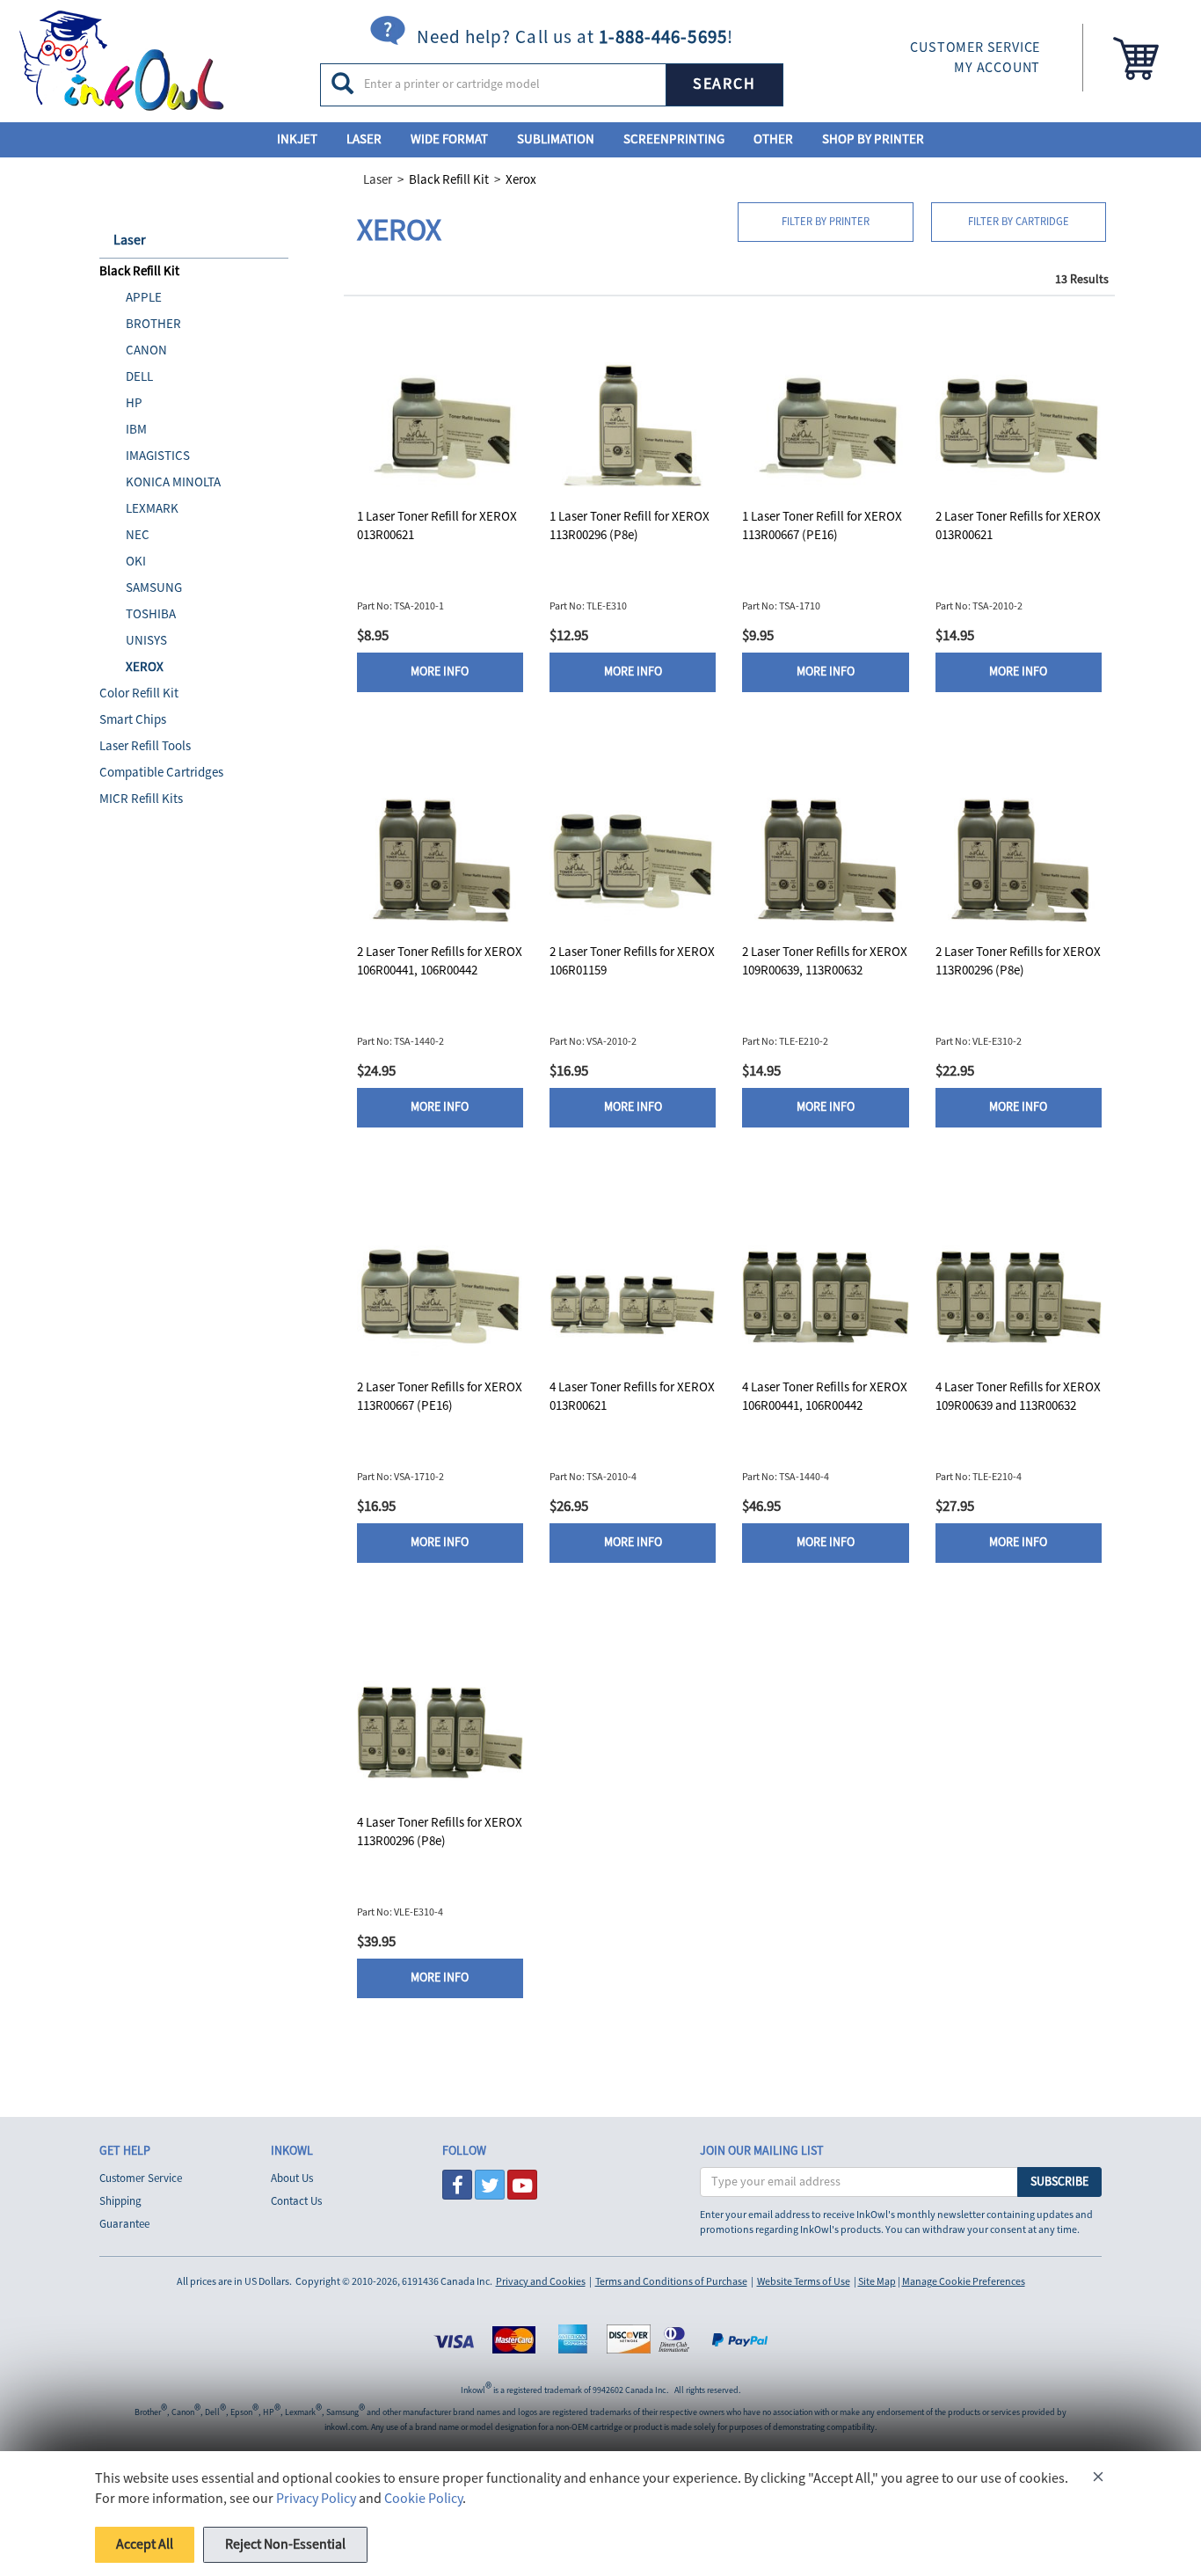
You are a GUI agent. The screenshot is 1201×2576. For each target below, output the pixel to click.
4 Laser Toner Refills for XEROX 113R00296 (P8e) (440, 1832)
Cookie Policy (423, 2499)
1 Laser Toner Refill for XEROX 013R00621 (437, 526)
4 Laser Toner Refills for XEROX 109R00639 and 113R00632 (1018, 1397)
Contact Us (296, 2201)
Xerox (521, 180)
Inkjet (297, 139)
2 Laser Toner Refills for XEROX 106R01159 (632, 961)
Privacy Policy (316, 2499)
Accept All (145, 2544)
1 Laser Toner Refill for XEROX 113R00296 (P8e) (630, 526)
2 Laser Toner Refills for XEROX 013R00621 (1018, 526)
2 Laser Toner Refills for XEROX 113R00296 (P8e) (1018, 961)
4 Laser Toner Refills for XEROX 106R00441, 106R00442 (825, 1397)
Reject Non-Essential (285, 2544)
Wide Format (449, 139)
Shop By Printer (873, 139)
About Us (292, 2178)
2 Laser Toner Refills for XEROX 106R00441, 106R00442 (440, 961)
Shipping (120, 2201)
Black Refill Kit (449, 180)
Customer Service (141, 2178)
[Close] (1098, 2480)
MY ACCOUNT (997, 68)
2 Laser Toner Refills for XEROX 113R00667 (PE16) (440, 1397)
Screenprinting (674, 139)
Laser (364, 139)
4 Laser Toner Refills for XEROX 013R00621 (632, 1397)
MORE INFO (440, 672)
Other (773, 139)
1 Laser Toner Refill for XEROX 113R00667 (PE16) (822, 526)
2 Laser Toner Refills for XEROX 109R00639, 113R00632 (825, 961)
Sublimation (556, 139)
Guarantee (124, 2224)
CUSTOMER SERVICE (975, 47)
